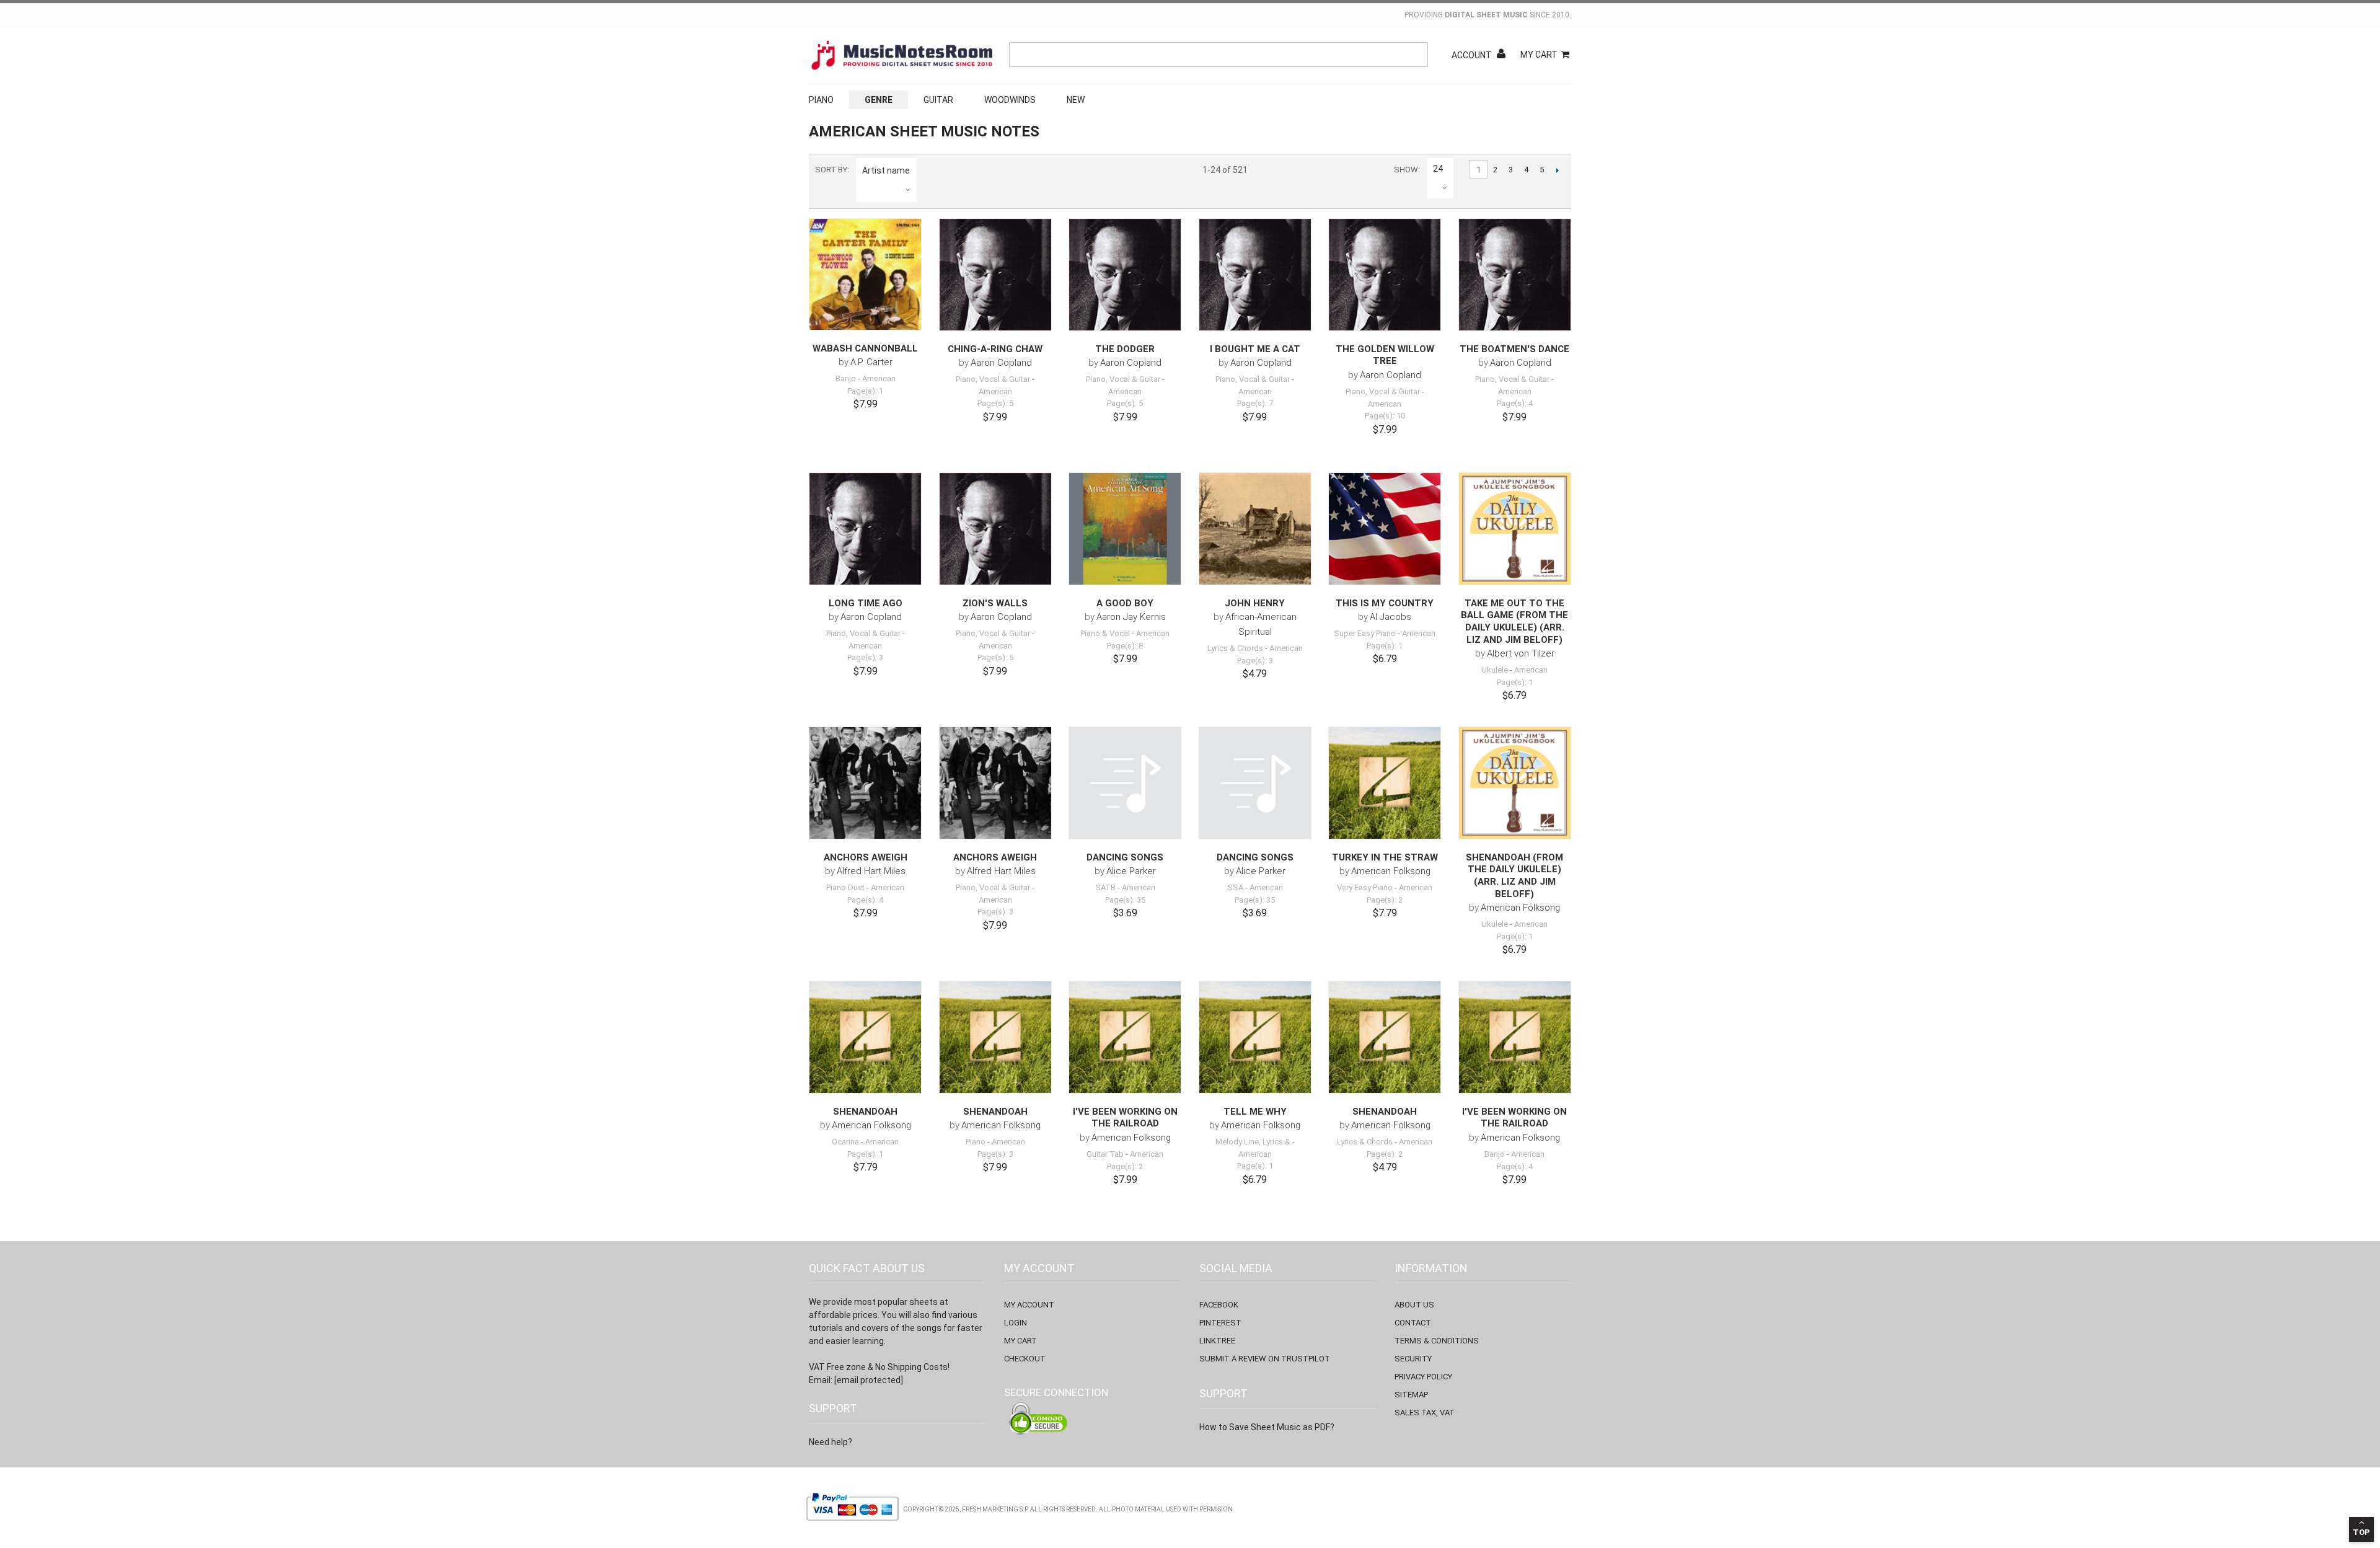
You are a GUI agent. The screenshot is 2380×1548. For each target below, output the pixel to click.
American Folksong (1391, 871)
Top (2361, 1532)
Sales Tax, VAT (1425, 1413)
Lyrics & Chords (1235, 648)
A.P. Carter (871, 362)
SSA (1235, 887)
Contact (1413, 1323)
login (1016, 1323)
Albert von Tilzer (1521, 653)
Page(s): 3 (865, 657)
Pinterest (1220, 1323)
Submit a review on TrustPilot (1265, 1359)
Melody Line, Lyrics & (1253, 1142)
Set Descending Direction (928, 170)
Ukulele (1495, 670)
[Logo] (902, 55)
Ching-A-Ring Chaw (995, 349)
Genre (879, 100)
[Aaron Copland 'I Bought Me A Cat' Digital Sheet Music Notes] (1255, 275)
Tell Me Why (1255, 1112)
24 (1438, 169)
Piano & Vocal (1105, 633)
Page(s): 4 (1515, 403)
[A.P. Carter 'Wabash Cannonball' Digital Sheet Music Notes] (865, 274)
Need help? (831, 1442)
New (1076, 100)
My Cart (1539, 55)
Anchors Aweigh (866, 857)
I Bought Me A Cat (1255, 349)
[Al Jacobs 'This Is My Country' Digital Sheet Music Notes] (1385, 529)
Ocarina (845, 1142)
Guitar (938, 100)
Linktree (1217, 1341)
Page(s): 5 (995, 403)
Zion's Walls (995, 603)
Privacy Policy (1423, 1377)
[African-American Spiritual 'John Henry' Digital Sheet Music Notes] (1255, 529)
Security (1413, 1359)
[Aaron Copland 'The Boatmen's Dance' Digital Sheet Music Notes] (1515, 275)
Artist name (886, 170)
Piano (821, 100)
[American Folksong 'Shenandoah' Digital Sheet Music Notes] (865, 1037)
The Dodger (1125, 349)
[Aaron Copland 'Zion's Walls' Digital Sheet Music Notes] (995, 529)
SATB (1105, 887)
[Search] (1416, 55)
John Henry (1255, 603)
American (879, 378)
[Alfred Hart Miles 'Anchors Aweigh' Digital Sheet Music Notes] (865, 783)
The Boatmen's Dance (1514, 349)
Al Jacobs (1391, 617)
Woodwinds (1010, 100)
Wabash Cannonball (865, 348)
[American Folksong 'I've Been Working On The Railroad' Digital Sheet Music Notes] (1125, 1037)
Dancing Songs (1125, 857)
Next (1557, 170)
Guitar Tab (1105, 1154)
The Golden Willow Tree (1385, 355)
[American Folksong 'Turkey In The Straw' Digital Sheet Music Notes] (1385, 783)
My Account (1029, 1305)
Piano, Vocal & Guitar (993, 379)
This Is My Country (1385, 603)
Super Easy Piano (1365, 633)
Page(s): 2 (1385, 900)
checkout (1025, 1359)
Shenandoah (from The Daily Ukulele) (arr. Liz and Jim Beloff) (1514, 876)
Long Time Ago (866, 603)
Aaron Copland (1001, 363)
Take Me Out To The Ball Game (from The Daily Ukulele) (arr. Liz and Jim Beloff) (1514, 621)
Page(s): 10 (1385, 416)
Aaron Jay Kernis (1131, 617)
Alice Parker (1131, 871)
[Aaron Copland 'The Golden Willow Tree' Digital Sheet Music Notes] (1385, 275)
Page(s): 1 (865, 391)
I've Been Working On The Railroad (1125, 1118)
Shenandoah (865, 1112)
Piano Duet (845, 887)
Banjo (846, 378)
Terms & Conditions (1437, 1341)
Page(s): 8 (1125, 646)
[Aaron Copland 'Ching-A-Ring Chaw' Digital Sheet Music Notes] (995, 275)
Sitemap (1411, 1395)
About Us (1414, 1305)
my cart (1020, 1341)
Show (1406, 170)
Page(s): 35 (1125, 900)
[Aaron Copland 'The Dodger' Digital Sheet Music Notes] (1125, 275)
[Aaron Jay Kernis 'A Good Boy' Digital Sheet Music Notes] (1125, 529)
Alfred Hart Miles (871, 871)
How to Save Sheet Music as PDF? (1267, 1427)
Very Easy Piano (1365, 887)
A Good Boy (1125, 603)
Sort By (831, 170)
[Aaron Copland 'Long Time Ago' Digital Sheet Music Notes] (865, 529)
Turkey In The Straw (1385, 857)
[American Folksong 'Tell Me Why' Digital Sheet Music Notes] (1255, 1037)
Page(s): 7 (1255, 403)
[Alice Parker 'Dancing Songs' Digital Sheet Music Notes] (1125, 783)
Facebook (1219, 1305)
